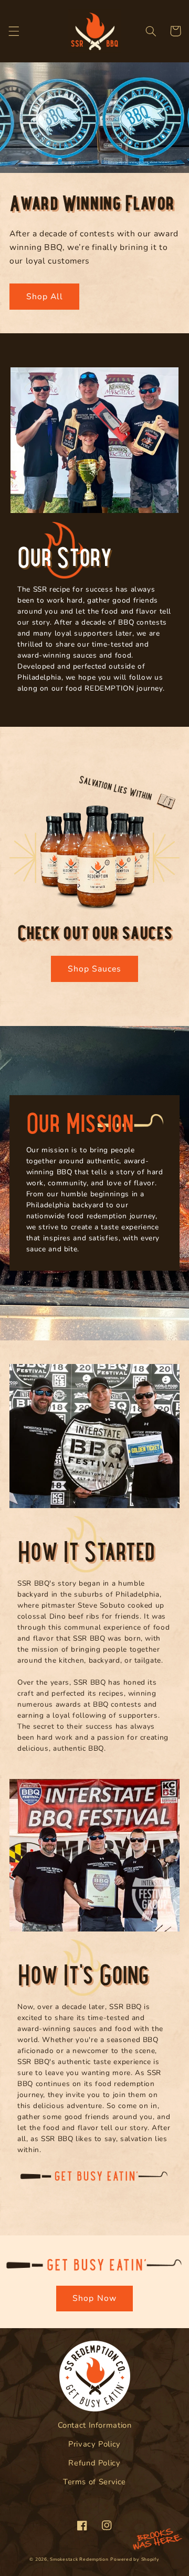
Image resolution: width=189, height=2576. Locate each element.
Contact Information (95, 2425)
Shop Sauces (95, 969)
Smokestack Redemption (79, 2559)
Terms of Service (94, 2482)
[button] (14, 31)
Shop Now (94, 2298)
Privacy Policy (94, 2444)
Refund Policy (94, 2463)
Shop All (45, 297)
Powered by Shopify (135, 2559)
